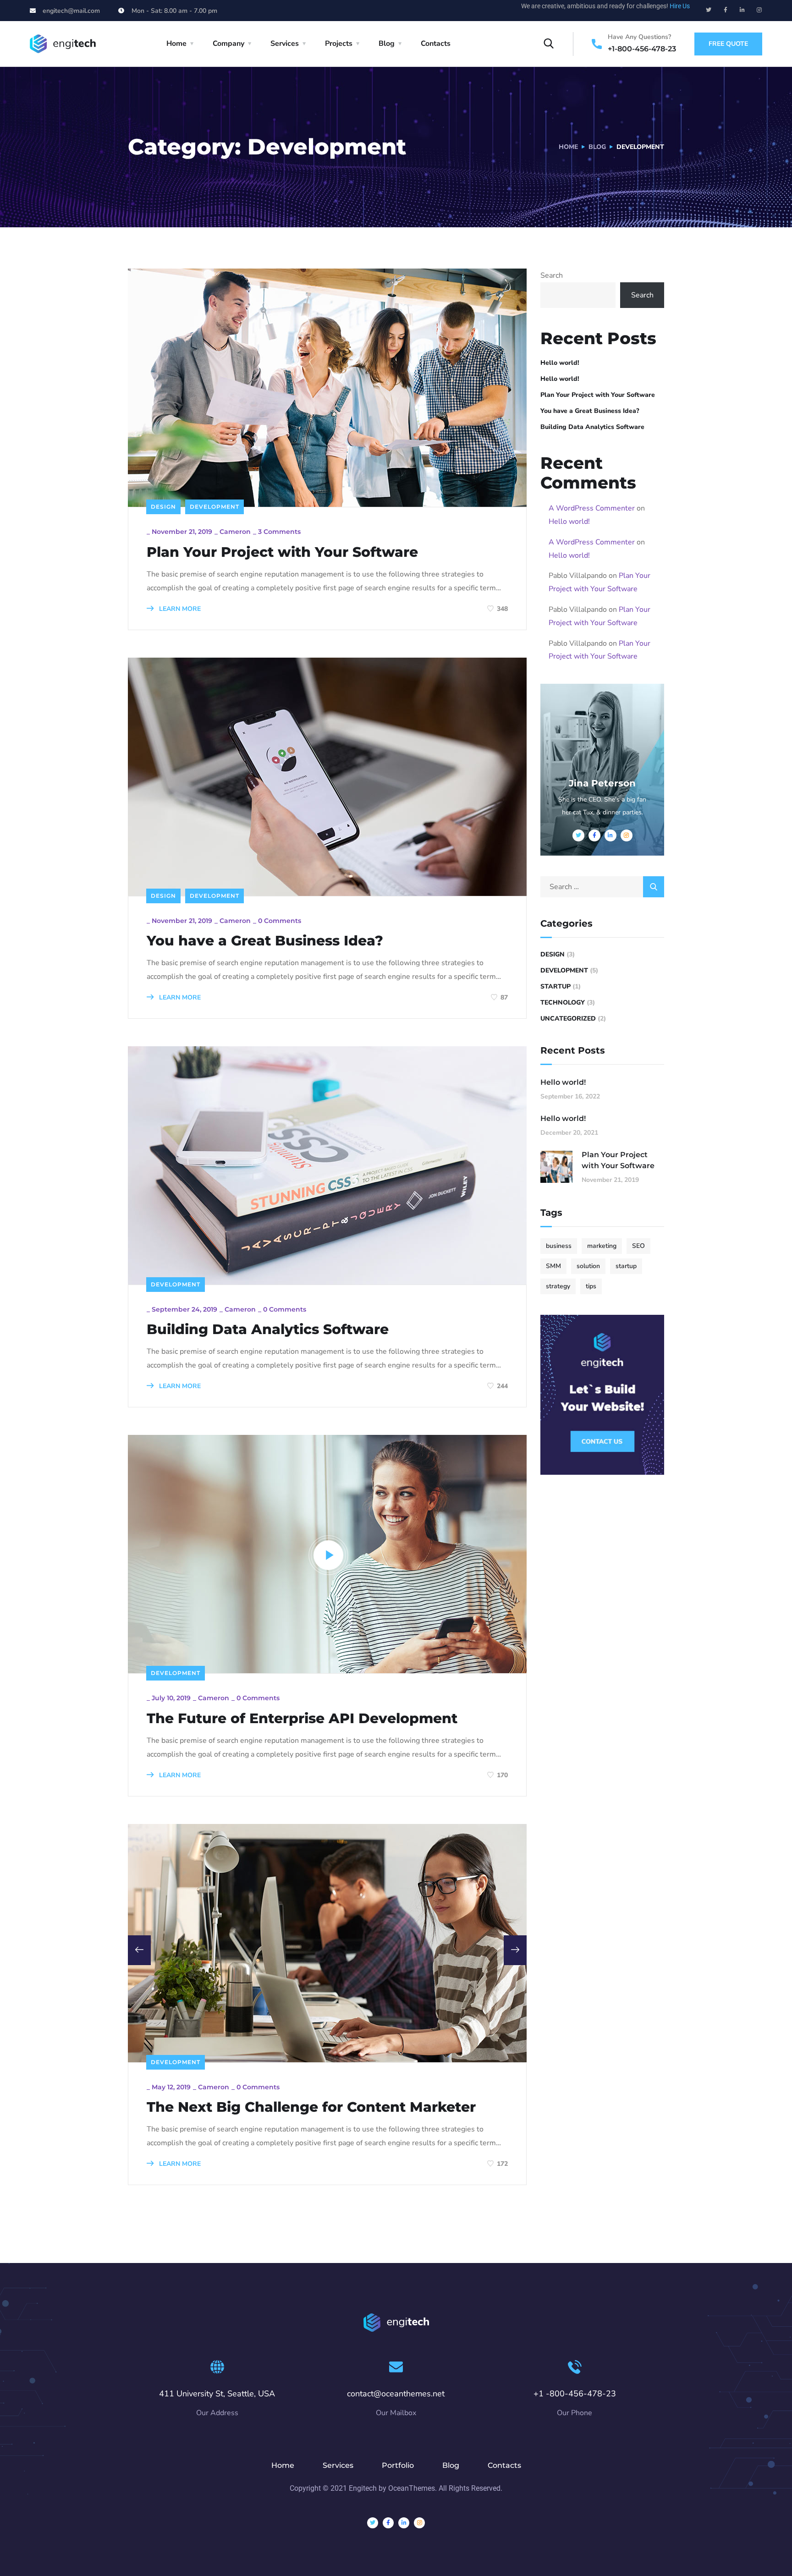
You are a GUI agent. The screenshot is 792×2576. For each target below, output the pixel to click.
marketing (602, 1246)
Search (552, 275)
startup (626, 1266)
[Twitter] (709, 10)
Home (176, 44)
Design (163, 507)
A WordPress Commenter (592, 508)
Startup (555, 986)
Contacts (436, 44)
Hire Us (680, 6)
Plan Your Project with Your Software (282, 552)
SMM (553, 1266)
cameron (235, 532)
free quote (728, 44)
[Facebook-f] (726, 10)
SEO (638, 1246)
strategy (558, 1286)
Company (228, 44)
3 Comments (279, 532)
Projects (339, 44)
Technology (563, 1002)
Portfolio (398, 2465)
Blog (387, 44)
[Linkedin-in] (742, 10)
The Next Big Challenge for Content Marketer (311, 2107)
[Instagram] (759, 10)
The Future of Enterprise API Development (302, 1719)
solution (588, 1266)
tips (591, 1286)
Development (214, 507)
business (559, 1246)
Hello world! (560, 363)
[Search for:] (602, 887)
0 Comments (280, 921)
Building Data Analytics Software (268, 1329)
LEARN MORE (179, 609)
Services (285, 44)
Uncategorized (568, 1019)
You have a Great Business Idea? (265, 941)
